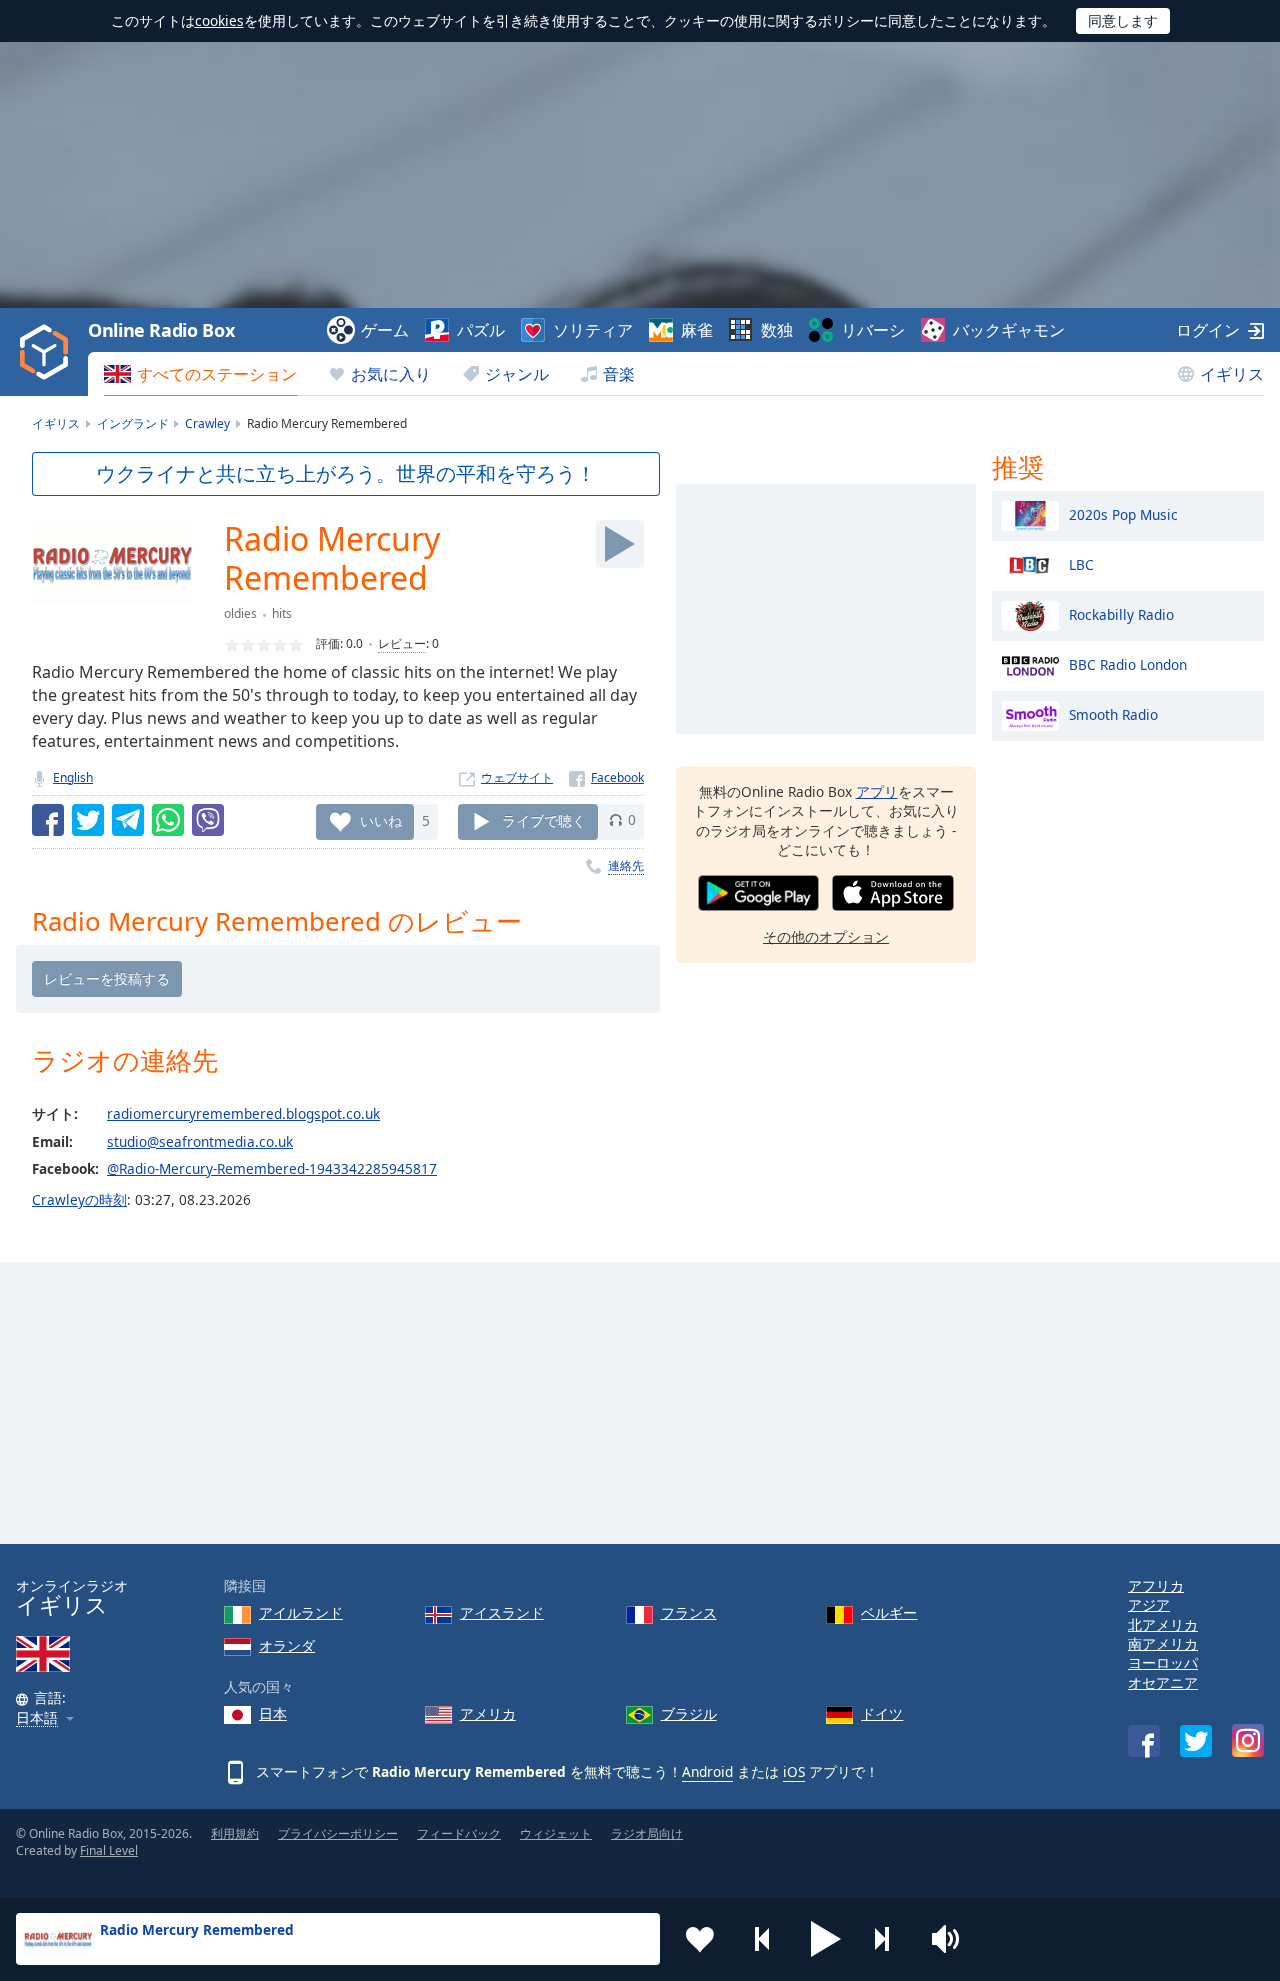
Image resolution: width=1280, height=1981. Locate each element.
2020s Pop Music (1123, 513)
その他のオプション (826, 936)
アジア (1149, 1604)
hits (282, 613)
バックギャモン (1009, 330)
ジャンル (517, 374)
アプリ (877, 791)
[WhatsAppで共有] (168, 820)
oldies (240, 613)
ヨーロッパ (1163, 1662)
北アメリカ (1163, 1624)
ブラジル (689, 1713)
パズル (481, 330)
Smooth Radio (1113, 713)
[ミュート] (952, 1939)
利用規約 (235, 1833)
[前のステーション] (763, 1939)
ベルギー (889, 1612)
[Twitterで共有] (88, 820)
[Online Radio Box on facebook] (1144, 1741)
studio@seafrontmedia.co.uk (200, 1141)
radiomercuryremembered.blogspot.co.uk (243, 1113)
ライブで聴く (544, 819)
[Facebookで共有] (48, 820)
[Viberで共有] (208, 820)
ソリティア (593, 330)
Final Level (109, 1850)
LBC (1081, 563)
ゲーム (385, 330)
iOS (794, 1771)
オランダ (287, 1645)
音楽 (619, 374)
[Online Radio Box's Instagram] (1248, 1740)
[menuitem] (200, 374)
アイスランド (502, 1612)
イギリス (1232, 374)
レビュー (402, 643)
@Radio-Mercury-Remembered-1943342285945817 (272, 1168)
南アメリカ (1163, 1643)
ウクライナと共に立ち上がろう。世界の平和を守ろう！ (346, 473)
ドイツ (882, 1713)
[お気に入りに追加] (700, 1939)
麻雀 (697, 330)
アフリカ (1156, 1585)
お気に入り (391, 374)
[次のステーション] (889, 1939)
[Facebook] (606, 777)
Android (707, 1771)
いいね (381, 819)
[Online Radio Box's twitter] (1196, 1741)
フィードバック (459, 1833)
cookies (219, 20)
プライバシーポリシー (338, 1833)
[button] (826, 1939)
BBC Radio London (1128, 663)
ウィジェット (556, 1833)
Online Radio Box (161, 330)
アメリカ (488, 1713)
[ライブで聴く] (620, 544)
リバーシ (873, 330)
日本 (273, 1713)
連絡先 (626, 865)
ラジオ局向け (647, 1833)
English (73, 777)
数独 (777, 330)
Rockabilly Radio (1121, 613)
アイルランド (301, 1612)
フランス (689, 1612)
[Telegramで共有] (128, 820)
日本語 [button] (37, 1718)
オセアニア (1163, 1682)
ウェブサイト (517, 777)
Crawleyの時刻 (79, 1199)
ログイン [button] (1208, 330)
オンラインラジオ (72, 1597)
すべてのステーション (217, 374)
